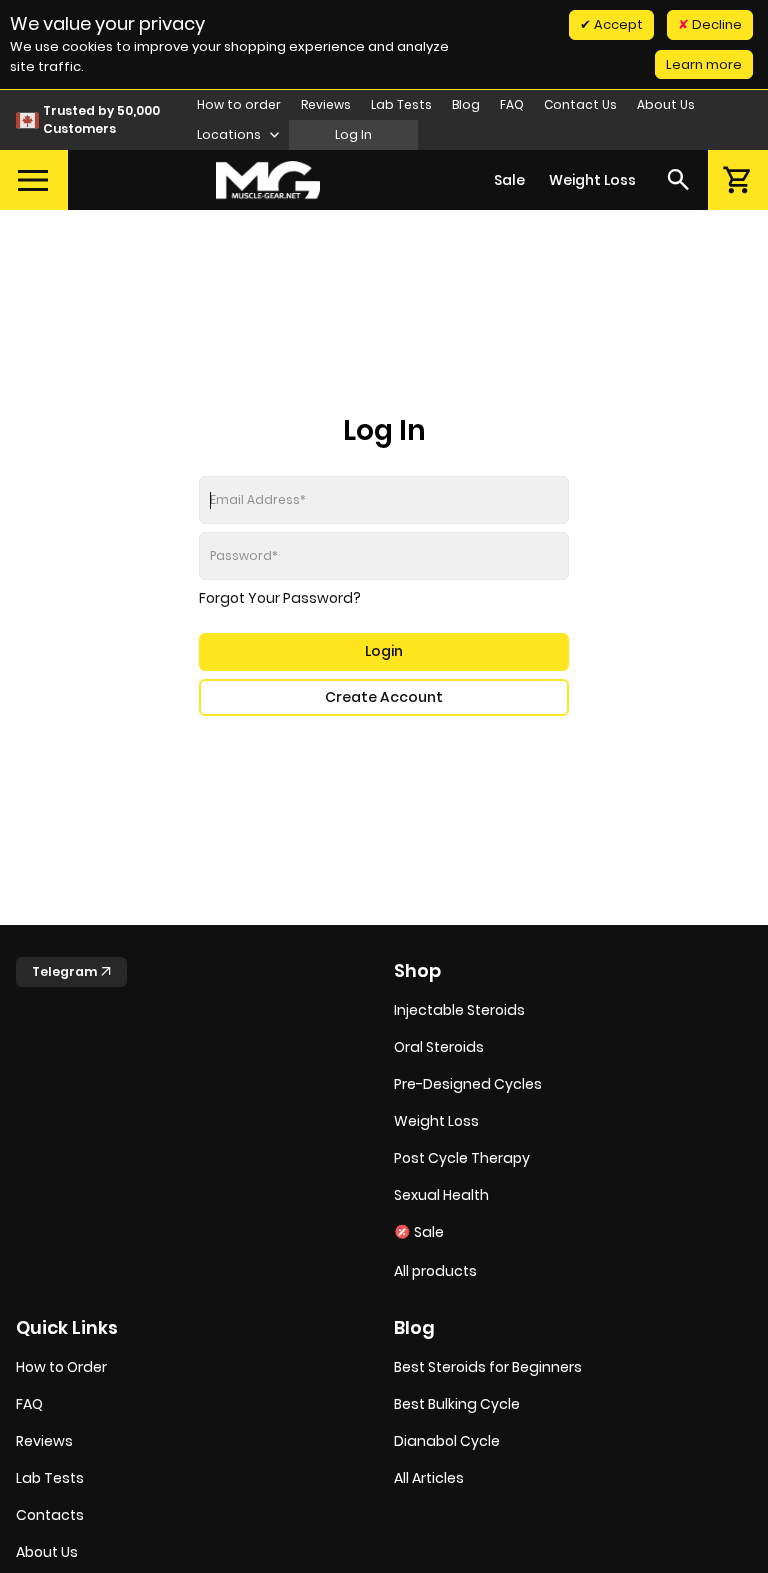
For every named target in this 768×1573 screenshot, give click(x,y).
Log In (353, 134)
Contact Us (580, 104)
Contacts (50, 1515)
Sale (509, 180)
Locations (230, 134)
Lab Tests (401, 104)
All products (435, 1271)
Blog (466, 104)
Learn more (704, 64)
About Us (666, 104)
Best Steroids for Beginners (488, 1367)
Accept (617, 24)
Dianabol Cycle (447, 1441)
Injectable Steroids (459, 1010)
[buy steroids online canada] (268, 180)
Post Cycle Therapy (462, 1158)
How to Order (61, 1367)
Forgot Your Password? (280, 598)
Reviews (326, 104)
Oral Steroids (439, 1047)
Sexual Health (441, 1195)
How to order (239, 104)
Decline (715, 24)
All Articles (429, 1478)
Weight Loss (592, 180)
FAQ (512, 104)
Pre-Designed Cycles (468, 1084)
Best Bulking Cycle (457, 1404)
